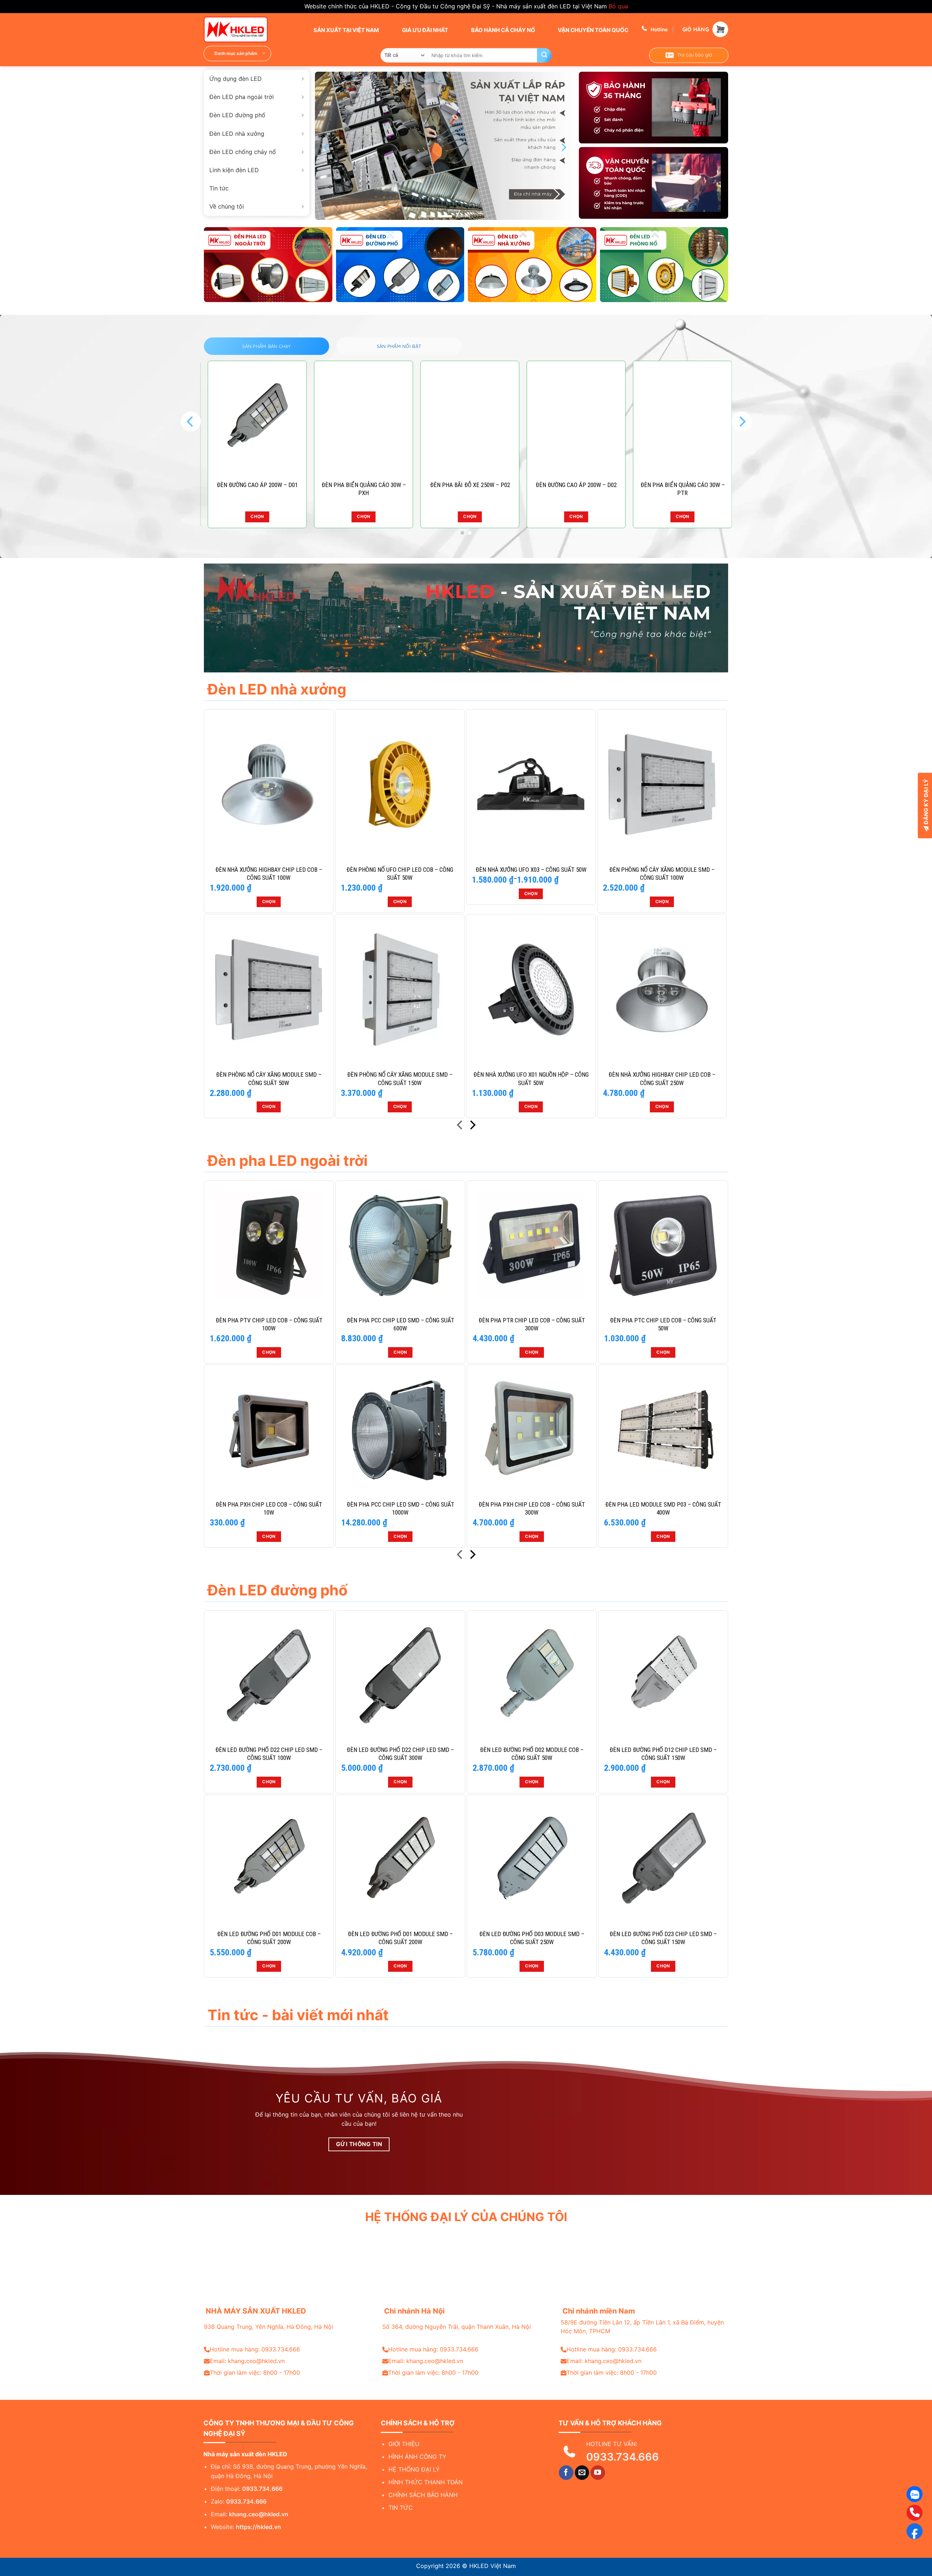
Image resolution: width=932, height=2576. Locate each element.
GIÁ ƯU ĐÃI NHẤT (424, 30)
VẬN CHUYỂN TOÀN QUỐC (593, 30)
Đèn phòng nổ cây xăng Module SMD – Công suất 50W (269, 1079)
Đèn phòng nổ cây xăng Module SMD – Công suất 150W (400, 1079)
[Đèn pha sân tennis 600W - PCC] (273, 418)
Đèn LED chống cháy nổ (243, 152)
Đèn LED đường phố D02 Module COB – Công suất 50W (532, 1754)
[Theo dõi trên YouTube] (598, 2473)
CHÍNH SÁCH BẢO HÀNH (423, 2495)
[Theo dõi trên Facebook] (566, 2473)
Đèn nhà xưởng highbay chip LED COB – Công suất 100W (269, 874)
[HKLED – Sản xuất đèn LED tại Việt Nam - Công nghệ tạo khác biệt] (240, 29)
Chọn (273, 517)
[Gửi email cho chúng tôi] (582, 2473)
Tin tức (219, 188)
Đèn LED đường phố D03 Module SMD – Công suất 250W (532, 1938)
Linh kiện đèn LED (234, 170)
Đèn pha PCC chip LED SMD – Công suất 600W (400, 1324)
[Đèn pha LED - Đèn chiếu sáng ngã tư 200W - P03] (592, 418)
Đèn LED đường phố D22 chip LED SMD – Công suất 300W (400, 1754)
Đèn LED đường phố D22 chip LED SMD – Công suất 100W (269, 1754)
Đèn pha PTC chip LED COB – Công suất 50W (663, 1324)
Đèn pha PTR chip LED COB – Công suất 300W (532, 1324)
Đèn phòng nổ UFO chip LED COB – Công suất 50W (400, 874)
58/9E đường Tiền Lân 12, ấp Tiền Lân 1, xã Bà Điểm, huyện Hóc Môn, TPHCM (642, 2327)
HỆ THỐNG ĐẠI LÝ (414, 2469)
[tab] (266, 346)
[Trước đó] (460, 1126)
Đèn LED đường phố (237, 115)
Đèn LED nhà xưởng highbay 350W (380, 489)
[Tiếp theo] (472, 1126)
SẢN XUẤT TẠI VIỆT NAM (346, 30)
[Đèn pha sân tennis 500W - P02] (486, 418)
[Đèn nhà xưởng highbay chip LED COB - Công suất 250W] (662, 989)
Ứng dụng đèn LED (236, 79)
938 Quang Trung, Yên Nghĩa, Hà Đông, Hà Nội (268, 2327)
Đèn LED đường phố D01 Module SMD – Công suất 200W (400, 1938)
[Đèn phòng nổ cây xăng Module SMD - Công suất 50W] (269, 989)
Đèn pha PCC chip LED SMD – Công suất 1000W (400, 1508)
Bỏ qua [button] (618, 6)
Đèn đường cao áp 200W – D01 (699, 485)
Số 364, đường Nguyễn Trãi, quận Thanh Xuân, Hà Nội (457, 2327)
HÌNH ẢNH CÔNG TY (417, 2457)
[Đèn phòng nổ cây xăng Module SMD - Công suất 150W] (400, 989)
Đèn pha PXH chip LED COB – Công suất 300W (532, 1508)
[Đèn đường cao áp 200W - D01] (699, 418)
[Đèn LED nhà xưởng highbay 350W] (380, 418)
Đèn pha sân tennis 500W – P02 (486, 485)
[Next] (563, 148)
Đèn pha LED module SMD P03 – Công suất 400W (663, 1508)
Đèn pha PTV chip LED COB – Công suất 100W (269, 1324)
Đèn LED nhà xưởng (237, 134)
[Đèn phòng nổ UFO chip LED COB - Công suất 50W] (400, 784)
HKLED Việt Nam (493, 2566)
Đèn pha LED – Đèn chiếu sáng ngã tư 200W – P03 (593, 489)
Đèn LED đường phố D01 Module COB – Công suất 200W (269, 1938)
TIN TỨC (401, 2508)
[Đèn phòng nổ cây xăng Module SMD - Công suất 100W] (662, 784)
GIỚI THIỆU (404, 2444)
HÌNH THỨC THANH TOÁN (426, 2482)
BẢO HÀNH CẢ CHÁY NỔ (503, 30)
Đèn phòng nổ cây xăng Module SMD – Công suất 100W (662, 874)
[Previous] (327, 148)
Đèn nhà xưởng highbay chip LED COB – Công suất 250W (662, 1079)
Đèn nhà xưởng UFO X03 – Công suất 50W (531, 870)
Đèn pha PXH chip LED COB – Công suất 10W (269, 1508)
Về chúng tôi (227, 206)
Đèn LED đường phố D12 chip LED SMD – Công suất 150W (663, 1754)
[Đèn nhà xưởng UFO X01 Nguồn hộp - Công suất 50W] (531, 989)
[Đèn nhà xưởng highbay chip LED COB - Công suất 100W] (269, 784)
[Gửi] (544, 55)
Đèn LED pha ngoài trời (242, 97)
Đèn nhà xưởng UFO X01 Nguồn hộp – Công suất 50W (531, 1079)
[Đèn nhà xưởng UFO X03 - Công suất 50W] (531, 784)
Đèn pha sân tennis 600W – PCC (274, 485)
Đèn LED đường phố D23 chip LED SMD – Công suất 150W (663, 1938)
